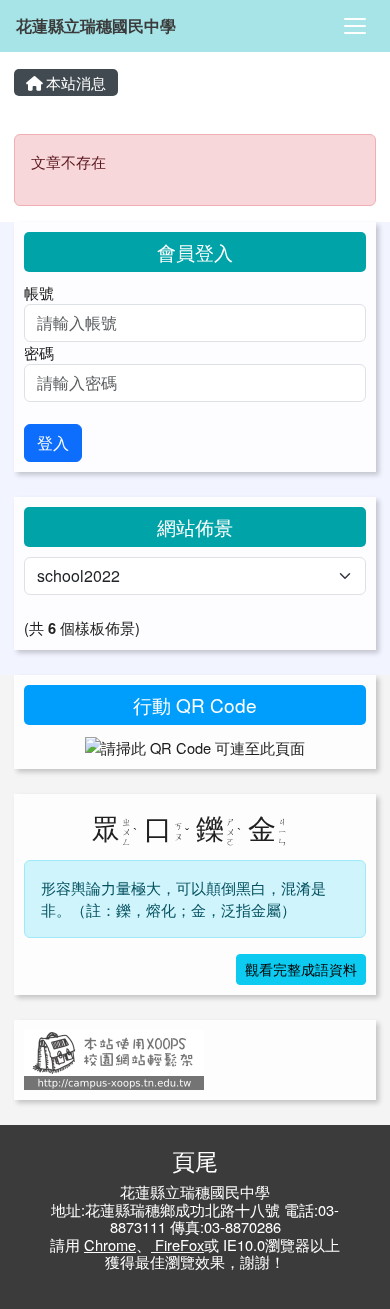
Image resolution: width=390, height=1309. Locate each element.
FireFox (177, 1244)
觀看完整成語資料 (301, 969)
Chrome (110, 1244)
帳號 (39, 292)
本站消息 (74, 82)
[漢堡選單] (355, 26)
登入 (53, 442)
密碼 (39, 352)
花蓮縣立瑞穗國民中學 (96, 25)
